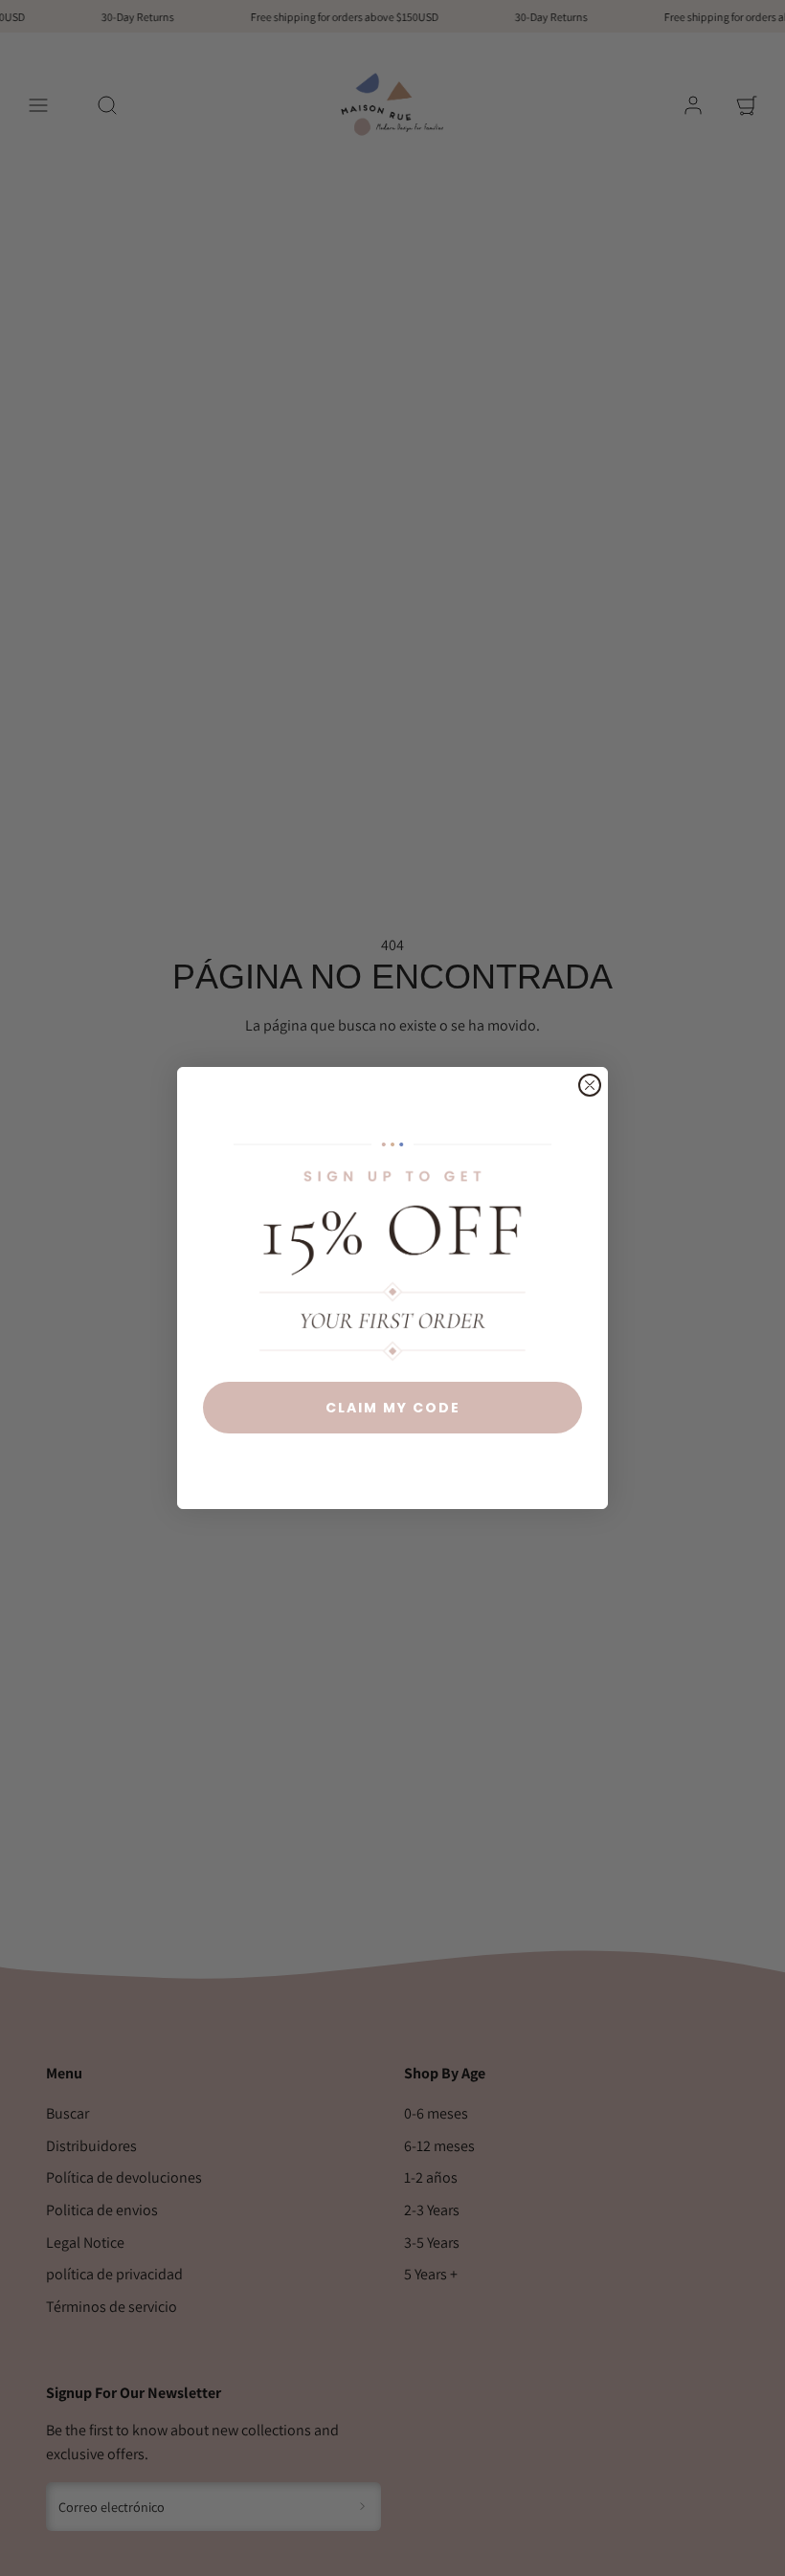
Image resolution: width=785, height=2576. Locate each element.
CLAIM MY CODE (393, 1408)
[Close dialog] (590, 1085)
